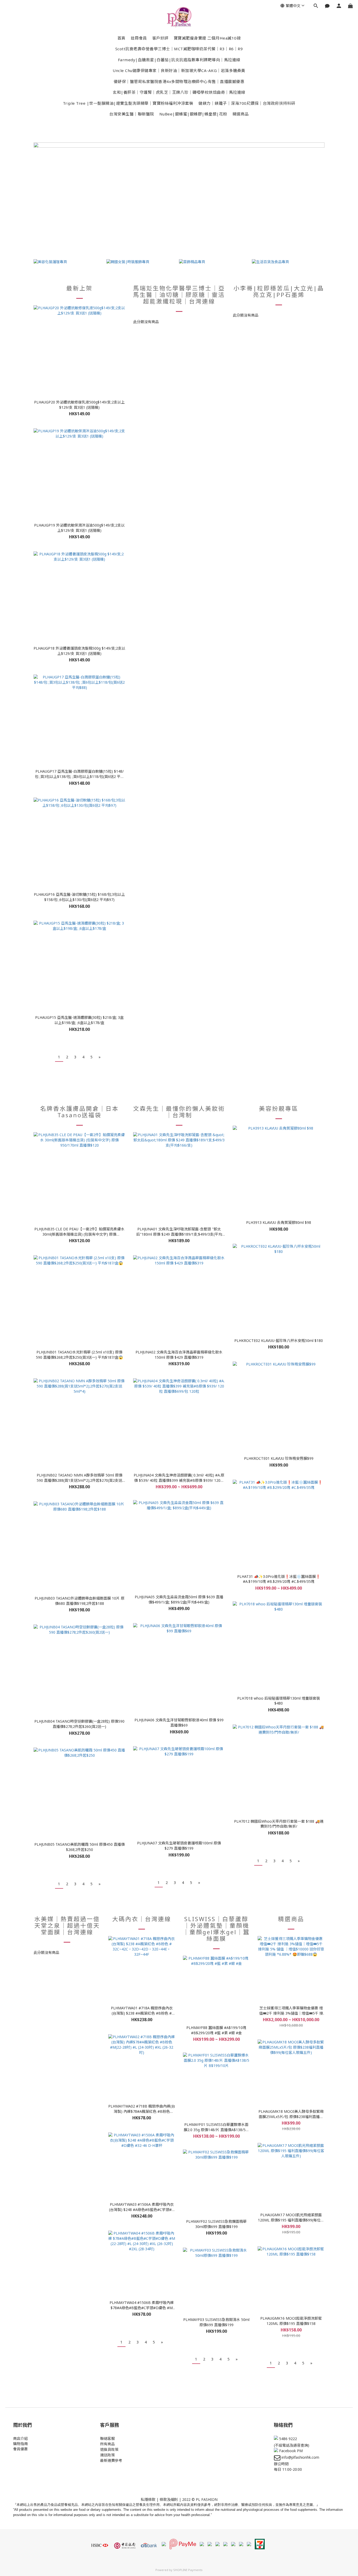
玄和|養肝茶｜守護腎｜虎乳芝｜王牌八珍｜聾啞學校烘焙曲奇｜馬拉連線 (179, 92)
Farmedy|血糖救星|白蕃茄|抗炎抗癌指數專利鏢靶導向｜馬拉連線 (179, 60)
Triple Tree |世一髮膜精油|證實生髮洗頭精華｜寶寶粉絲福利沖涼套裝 (128, 103)
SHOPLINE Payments (188, 2570)
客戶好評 (160, 38)
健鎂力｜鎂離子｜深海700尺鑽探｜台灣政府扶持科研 (247, 103)
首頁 (121, 38)
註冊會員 (139, 38)
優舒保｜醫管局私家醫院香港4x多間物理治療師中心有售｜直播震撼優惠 (179, 81)
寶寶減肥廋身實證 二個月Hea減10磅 (207, 38)
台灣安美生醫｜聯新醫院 (132, 114)
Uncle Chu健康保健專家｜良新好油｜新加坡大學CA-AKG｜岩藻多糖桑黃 (179, 70)
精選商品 (241, 114)
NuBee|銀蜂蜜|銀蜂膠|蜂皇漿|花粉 (193, 114)
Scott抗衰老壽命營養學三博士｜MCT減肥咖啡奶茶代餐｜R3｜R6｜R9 (179, 49)
